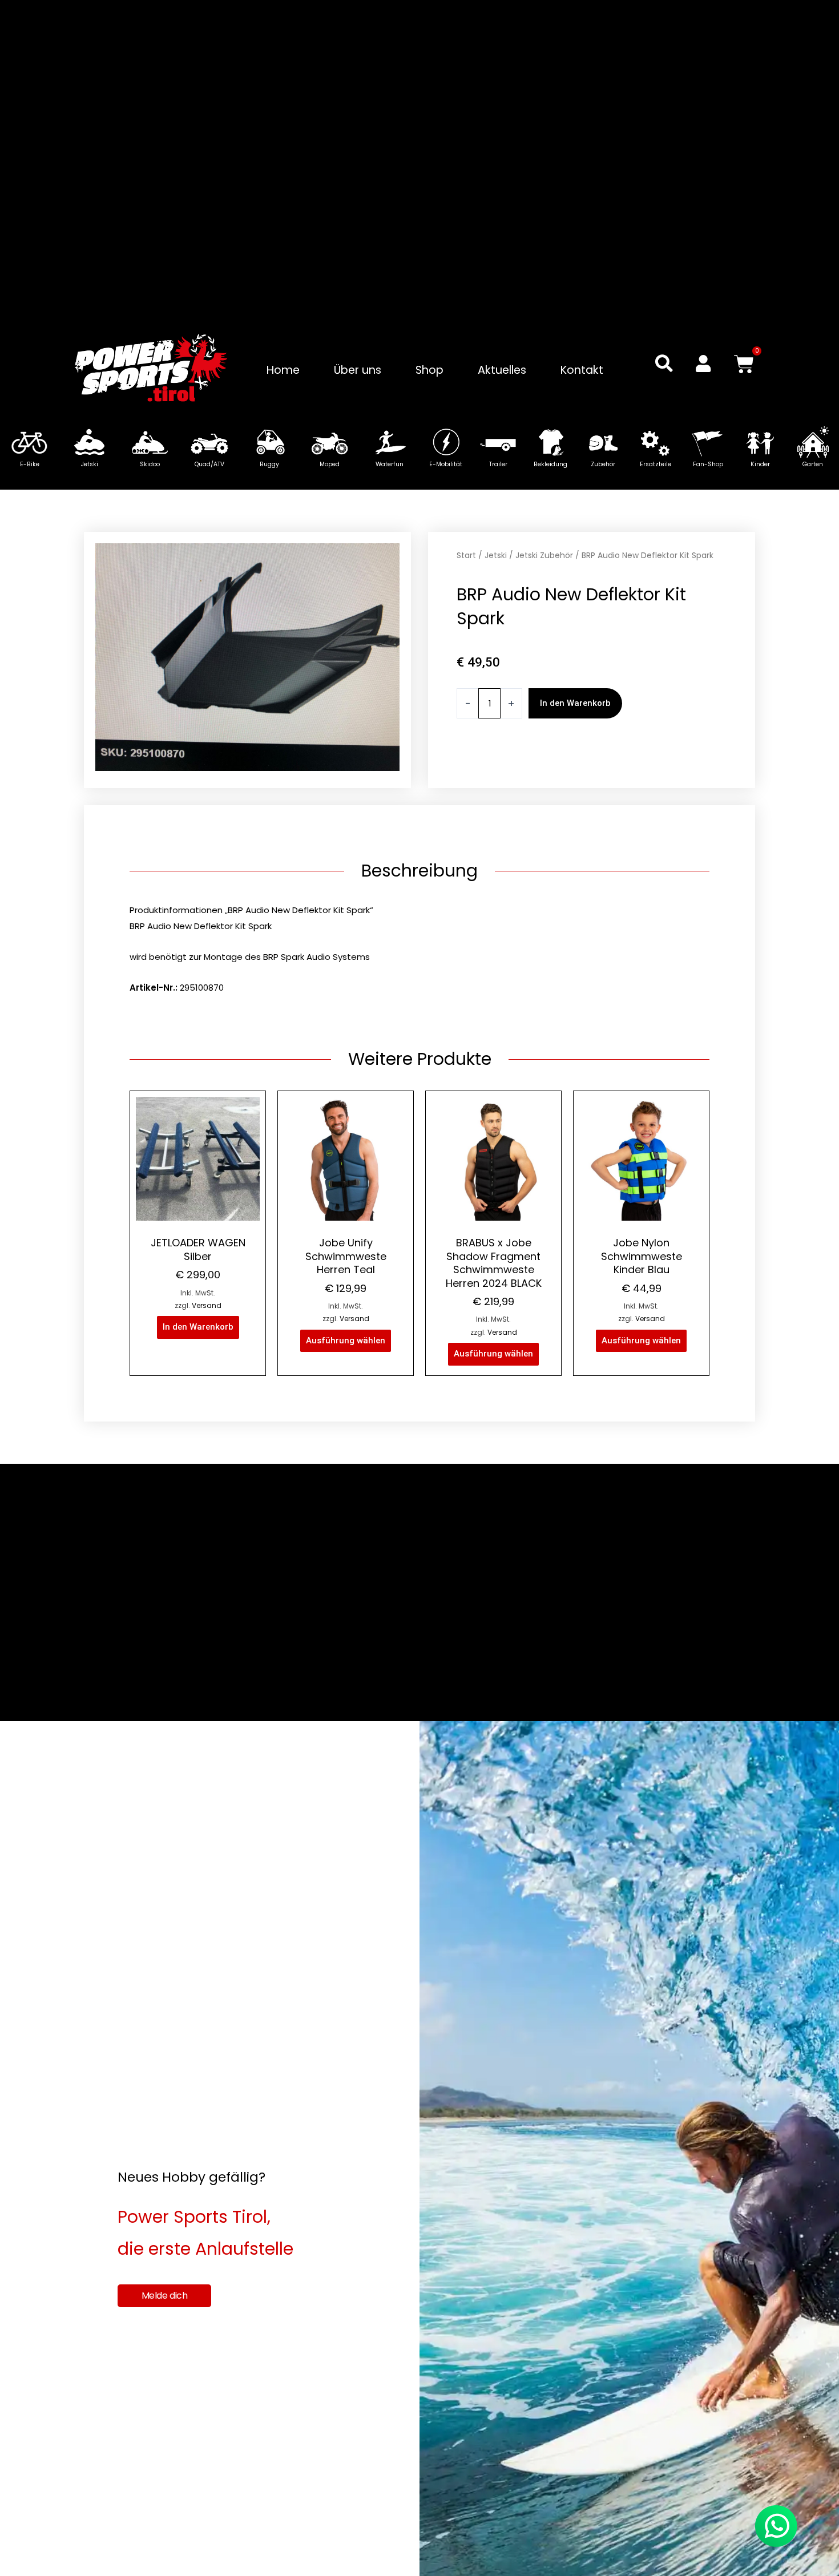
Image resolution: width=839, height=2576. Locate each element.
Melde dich (165, 2296)
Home (283, 370)
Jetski (496, 556)
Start (466, 556)
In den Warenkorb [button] (198, 1327)
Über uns (358, 370)
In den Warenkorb (575, 703)
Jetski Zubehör (544, 556)
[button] (664, 363)
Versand (207, 1305)
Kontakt (582, 370)
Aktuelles (502, 370)
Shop (429, 370)
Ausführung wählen (346, 1341)
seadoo (502, 763)
